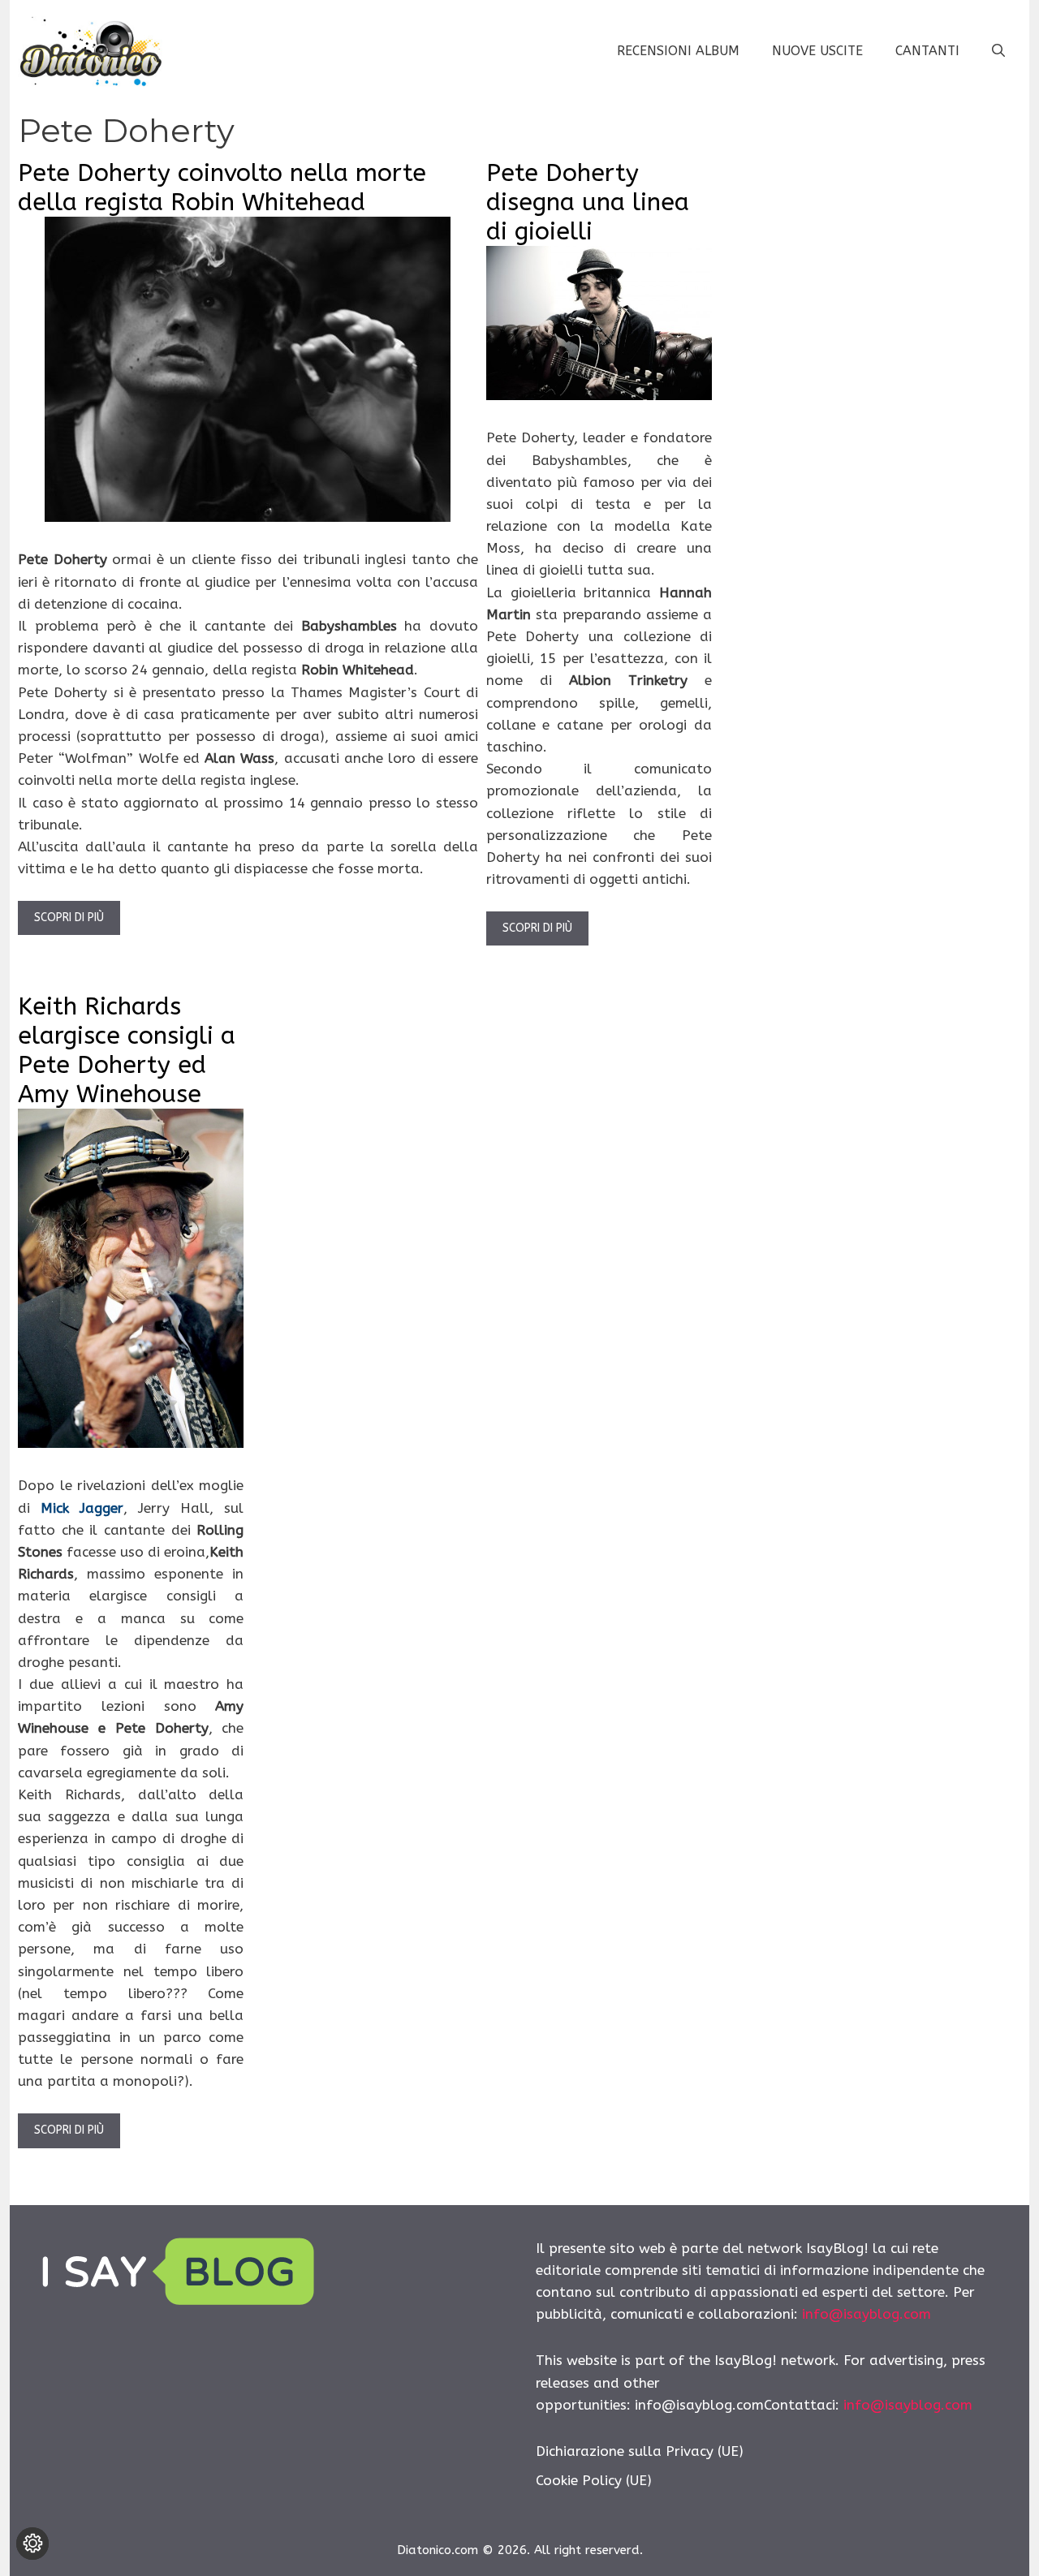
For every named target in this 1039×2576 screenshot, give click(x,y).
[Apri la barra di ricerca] (998, 51)
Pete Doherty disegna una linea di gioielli (588, 202)
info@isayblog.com (867, 2314)
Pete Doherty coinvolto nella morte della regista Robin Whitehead (222, 187)
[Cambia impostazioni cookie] (32, 2544)
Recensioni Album (678, 51)
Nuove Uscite (817, 51)
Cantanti (927, 51)
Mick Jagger (82, 1508)
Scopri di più (69, 918)
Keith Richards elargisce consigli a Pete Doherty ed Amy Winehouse (127, 1050)
